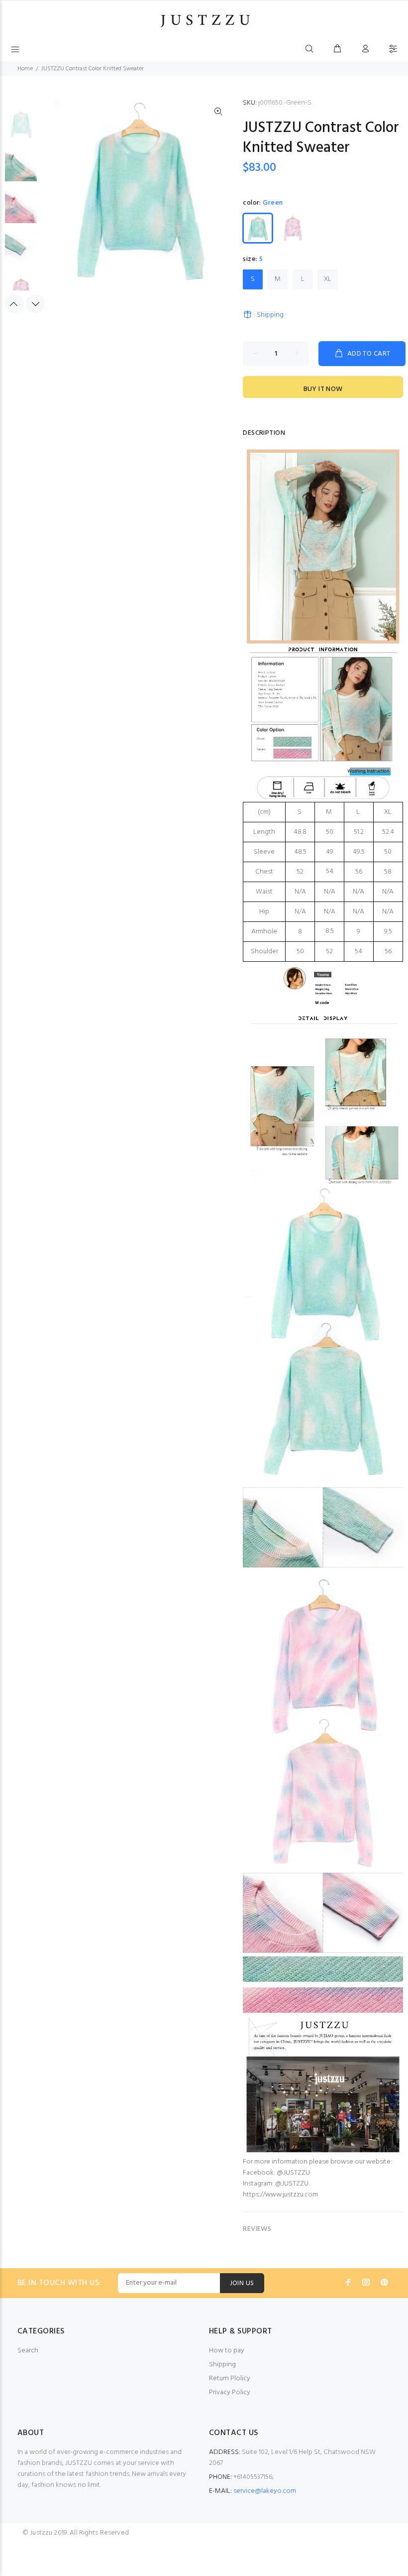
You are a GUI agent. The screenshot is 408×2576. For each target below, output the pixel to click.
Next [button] (35, 304)
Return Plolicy (230, 2379)
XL (328, 279)
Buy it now (323, 389)
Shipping (270, 315)
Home (25, 69)
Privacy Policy (230, 2392)
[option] (21, 129)
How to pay (227, 2351)
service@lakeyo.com (265, 2491)
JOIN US (242, 2283)
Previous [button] (14, 304)
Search (28, 2351)
